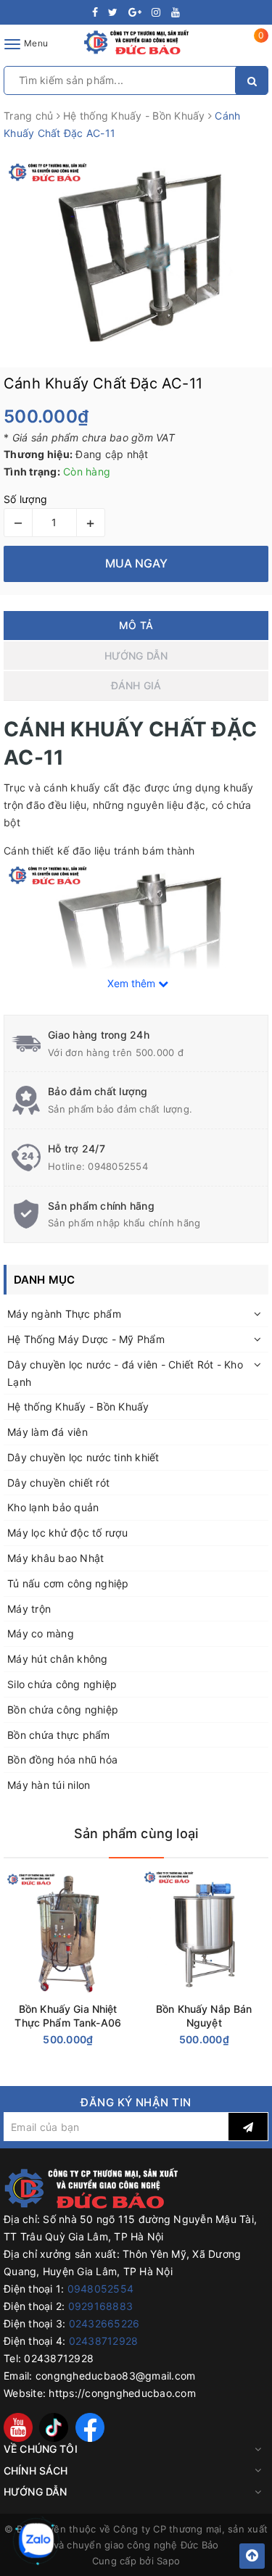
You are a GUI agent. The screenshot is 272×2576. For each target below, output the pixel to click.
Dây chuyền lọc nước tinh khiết (83, 1457)
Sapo (168, 2561)
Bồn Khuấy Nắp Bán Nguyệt (204, 2016)
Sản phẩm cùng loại (136, 1833)
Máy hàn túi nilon (49, 1785)
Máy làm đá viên (48, 1432)
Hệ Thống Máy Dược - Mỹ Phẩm (86, 1339)
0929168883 (101, 2306)
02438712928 (104, 2341)
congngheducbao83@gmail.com (116, 2376)
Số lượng (25, 499)
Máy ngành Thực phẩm (64, 1314)
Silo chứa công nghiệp (62, 1684)
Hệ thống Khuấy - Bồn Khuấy (78, 1407)
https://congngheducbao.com (122, 2393)
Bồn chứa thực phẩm (59, 1735)
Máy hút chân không (58, 1659)
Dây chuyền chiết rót (58, 1483)
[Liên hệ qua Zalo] (36, 2540)
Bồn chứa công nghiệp (63, 1709)
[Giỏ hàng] (252, 47)
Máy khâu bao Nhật (55, 1558)
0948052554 (118, 1166)
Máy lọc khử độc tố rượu (67, 1533)
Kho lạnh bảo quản (53, 1507)
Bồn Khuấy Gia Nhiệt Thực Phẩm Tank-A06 (68, 2016)
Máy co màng (41, 1633)
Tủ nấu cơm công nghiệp (68, 1583)
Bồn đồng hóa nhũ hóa (62, 1759)
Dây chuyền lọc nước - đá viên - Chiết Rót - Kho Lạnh (125, 1373)
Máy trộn (29, 1609)
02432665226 (104, 2323)
